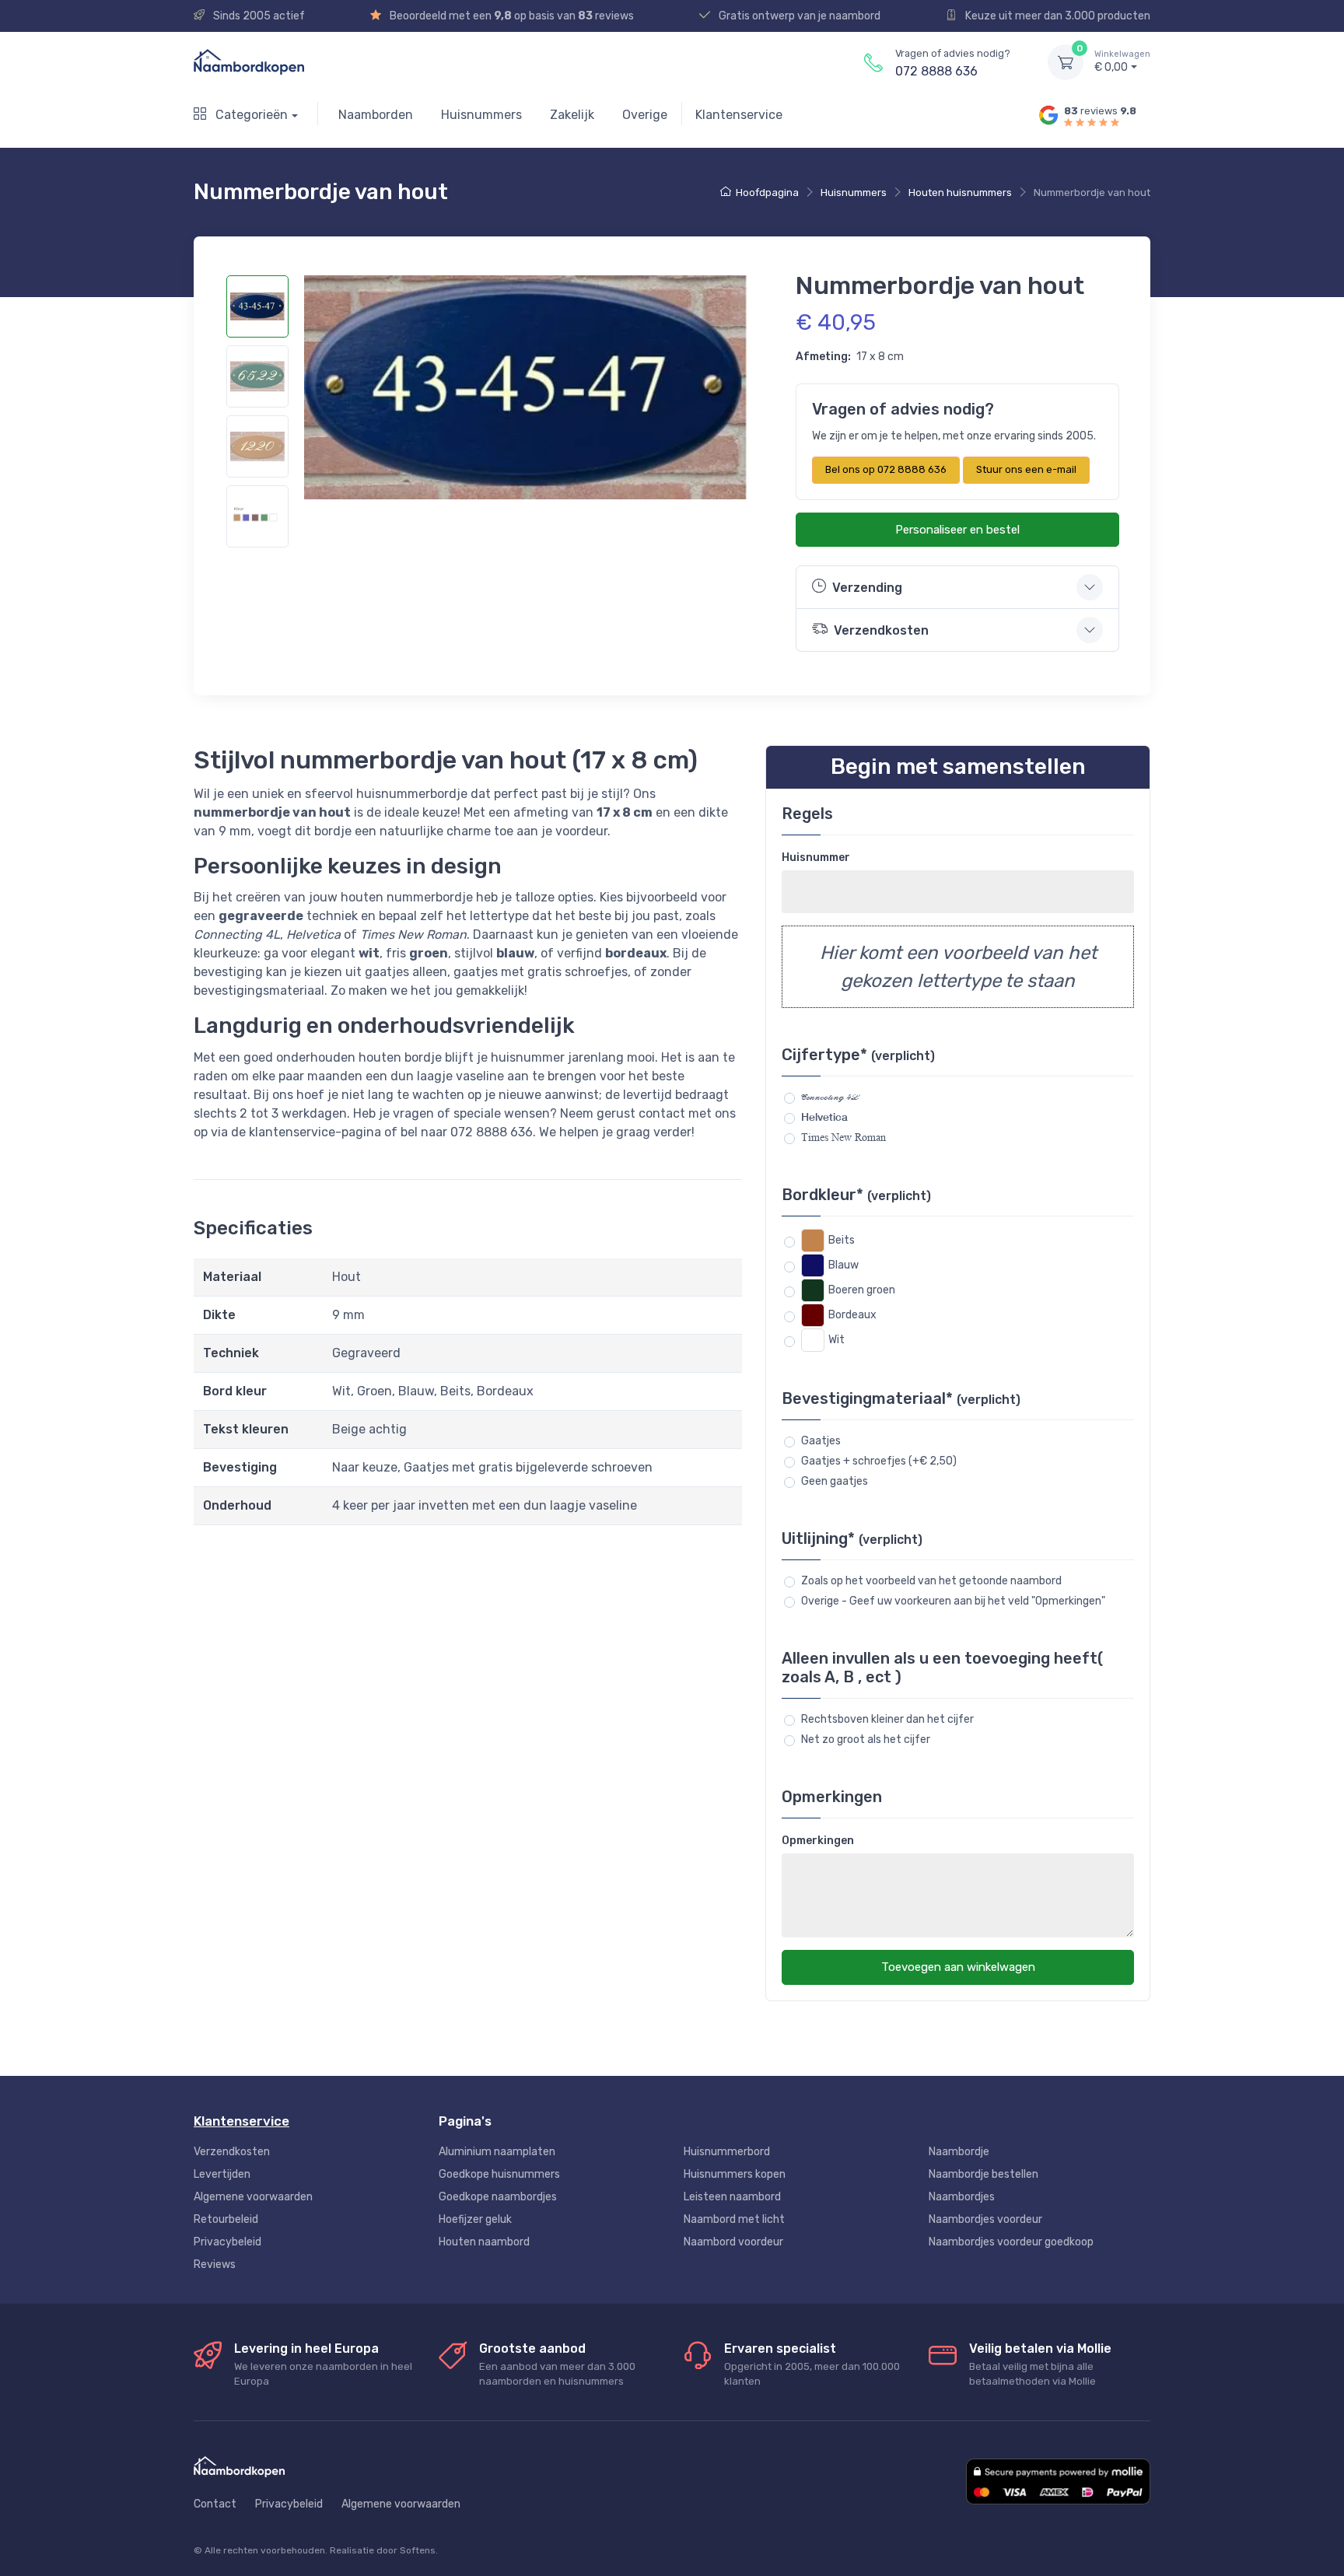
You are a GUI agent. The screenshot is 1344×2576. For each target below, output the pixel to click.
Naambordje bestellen (983, 2174)
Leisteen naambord (732, 2197)
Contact (215, 2504)
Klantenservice (739, 115)
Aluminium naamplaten (497, 2152)
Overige (645, 115)
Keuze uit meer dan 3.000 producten (1057, 16)
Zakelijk (572, 115)
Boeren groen (862, 1290)
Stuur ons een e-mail (1026, 469)
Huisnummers (481, 115)
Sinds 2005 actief (258, 16)
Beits (842, 1240)
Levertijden (222, 2174)
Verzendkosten (232, 2152)
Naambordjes (962, 2197)
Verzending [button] (867, 588)
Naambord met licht (734, 2219)
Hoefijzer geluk (475, 2219)
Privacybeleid (227, 2242)
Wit (836, 1340)
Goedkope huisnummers (499, 2174)
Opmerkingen (818, 1841)
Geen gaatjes (835, 1481)
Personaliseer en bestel (957, 530)
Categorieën (250, 115)
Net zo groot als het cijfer (866, 1739)
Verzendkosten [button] (881, 630)
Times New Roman (843, 1137)
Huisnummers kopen (735, 2174)
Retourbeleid (226, 2219)
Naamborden (376, 115)
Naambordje (959, 2152)
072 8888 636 (936, 71)
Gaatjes (821, 1441)
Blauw (843, 1265)
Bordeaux (852, 1315)
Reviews (215, 2264)
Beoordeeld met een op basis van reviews (511, 16)
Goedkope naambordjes (498, 2197)
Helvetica (824, 1117)
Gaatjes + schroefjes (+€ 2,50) (879, 1461)
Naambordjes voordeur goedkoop (1011, 2242)
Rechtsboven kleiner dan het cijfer (887, 1719)
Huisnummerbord (727, 2152)
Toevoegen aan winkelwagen (958, 1967)
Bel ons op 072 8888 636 (886, 469)
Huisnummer (816, 857)
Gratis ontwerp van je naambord (798, 16)
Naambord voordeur (733, 2242)
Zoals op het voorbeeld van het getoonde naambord (931, 1581)
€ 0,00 (1122, 62)
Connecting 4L (830, 1097)
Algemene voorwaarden (253, 2197)
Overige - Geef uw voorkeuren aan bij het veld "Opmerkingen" (953, 1601)
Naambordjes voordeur (985, 2219)
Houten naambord (484, 2242)
